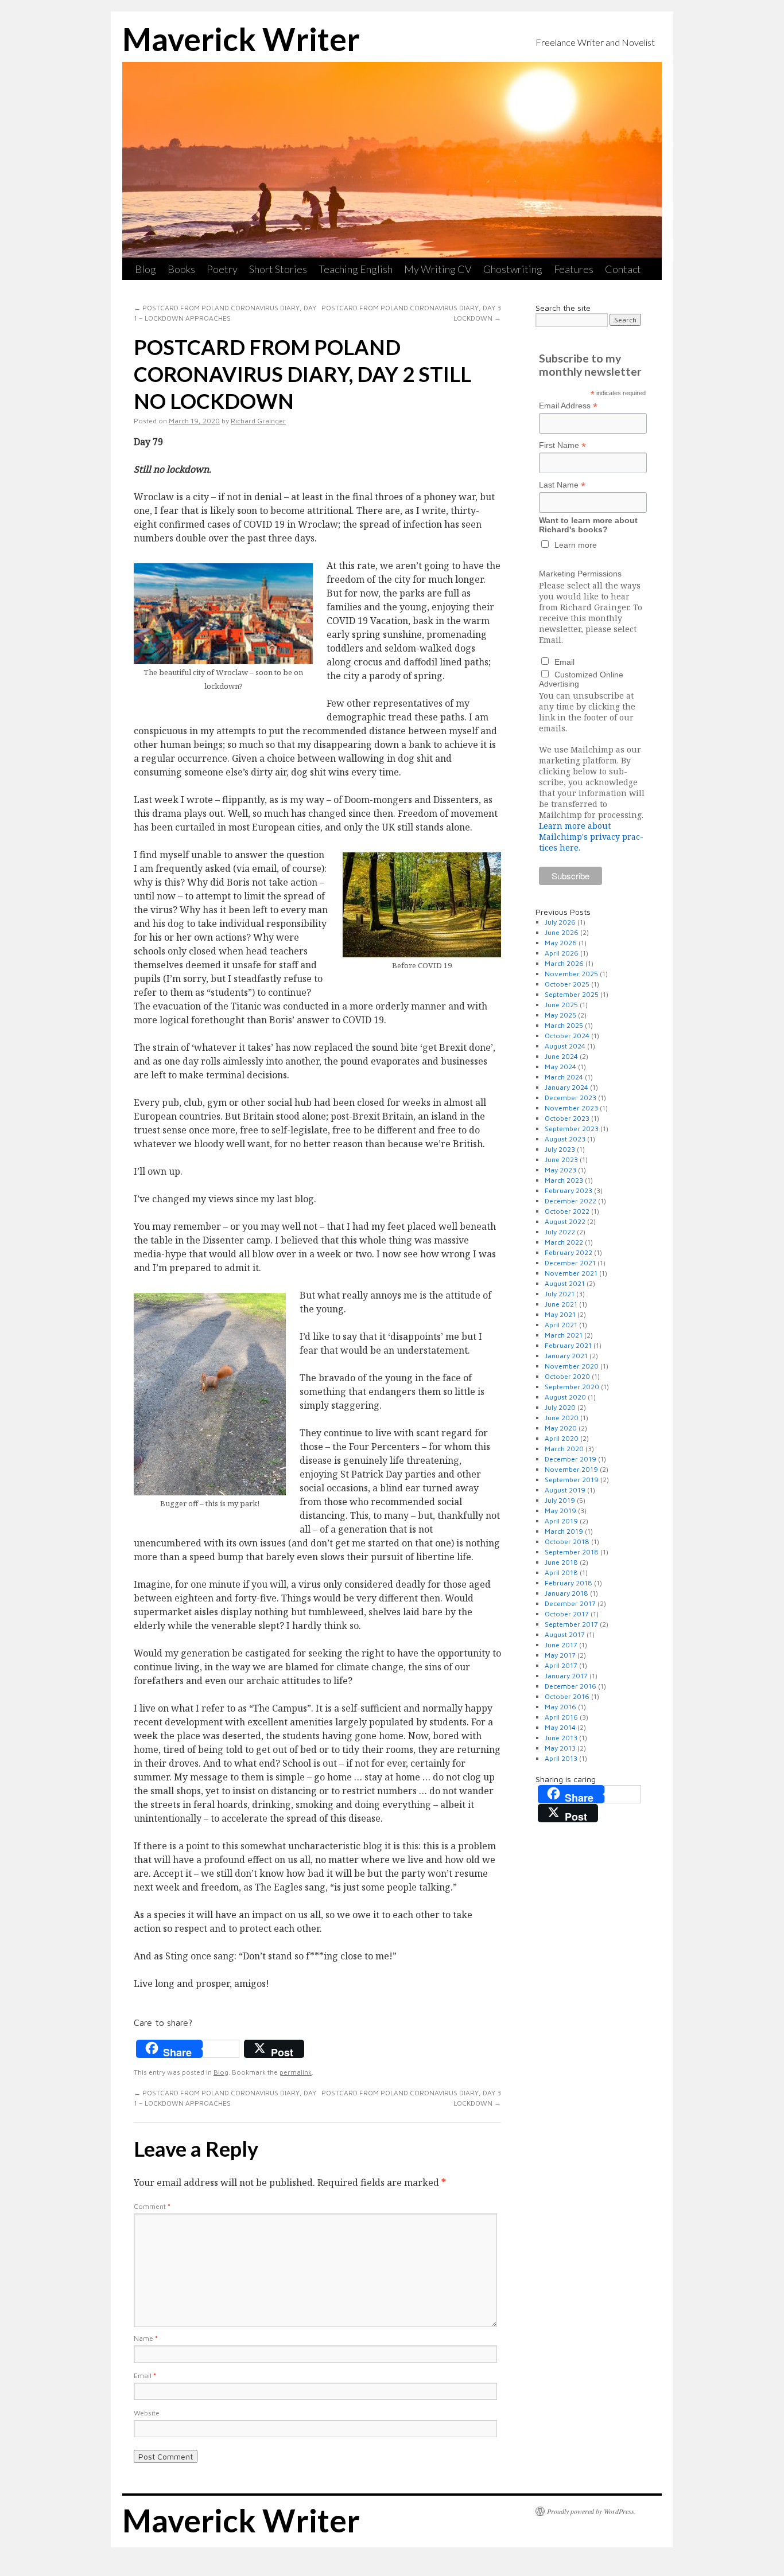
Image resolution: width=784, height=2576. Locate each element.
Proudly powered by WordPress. (591, 2511)
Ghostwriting (513, 269)
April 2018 (561, 1573)
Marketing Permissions (580, 574)
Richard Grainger (258, 421)
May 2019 (560, 1511)
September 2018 (572, 1552)
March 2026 (564, 963)
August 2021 (565, 1283)
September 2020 (572, 1387)
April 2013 (561, 1758)
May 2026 (561, 943)
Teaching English (356, 269)
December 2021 (570, 1263)
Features (574, 269)
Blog (145, 269)
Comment (152, 2206)
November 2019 (571, 1469)
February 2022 (568, 1252)
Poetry (222, 269)
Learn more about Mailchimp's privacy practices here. (591, 837)
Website (147, 2413)
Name (146, 2338)
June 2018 (561, 1562)
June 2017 (561, 1645)
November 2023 (571, 1108)
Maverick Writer (241, 39)
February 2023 (568, 1190)
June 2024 (561, 1056)
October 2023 (567, 1118)
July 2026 (560, 922)
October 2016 (567, 1696)
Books (181, 269)
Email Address (568, 406)
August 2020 (565, 1397)
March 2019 (564, 1531)
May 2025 (560, 1015)
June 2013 (561, 1738)
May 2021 (560, 1314)
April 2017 (561, 1665)
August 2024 (565, 1046)
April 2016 (561, 1717)
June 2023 (561, 1160)
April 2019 (561, 1521)
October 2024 (567, 1036)
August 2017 (565, 1634)
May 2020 (561, 1428)
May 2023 (560, 1170)
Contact (623, 269)
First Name (562, 445)
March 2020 (564, 1449)
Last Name (562, 485)
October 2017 (567, 1614)
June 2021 (561, 1304)
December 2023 (570, 1098)
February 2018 (568, 1583)
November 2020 (572, 1366)
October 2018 (567, 1542)
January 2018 (566, 1593)
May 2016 (560, 1707)
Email (145, 2376)
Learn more (576, 545)
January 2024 (566, 1087)
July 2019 (560, 1500)
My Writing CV (438, 269)
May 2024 (560, 1067)
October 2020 (567, 1376)
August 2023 (565, 1139)
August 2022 (565, 1221)
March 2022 (564, 1242)
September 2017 (571, 1624)
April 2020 (562, 1438)
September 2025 (572, 994)
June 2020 (562, 1418)
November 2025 (571, 974)
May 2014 (560, 1727)
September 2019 (572, 1480)
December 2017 (570, 1603)
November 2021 (571, 1273)
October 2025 (567, 984)
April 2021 (561, 1325)
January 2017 (566, 1676)
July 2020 (560, 1407)
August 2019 (565, 1490)
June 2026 (562, 932)
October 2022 (567, 1211)
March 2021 (564, 1335)
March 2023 (564, 1180)
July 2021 (560, 1294)
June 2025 (561, 1005)
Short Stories (278, 269)
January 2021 (566, 1356)
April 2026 (562, 953)
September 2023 (572, 1129)
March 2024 (564, 1077)
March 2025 (564, 1025)
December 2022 (570, 1201)
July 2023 (560, 1149)
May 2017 (560, 1655)
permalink (296, 2072)
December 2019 (570, 1459)
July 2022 (560, 1232)
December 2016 (570, 1686)
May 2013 (560, 1748)
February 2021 (568, 1345)
